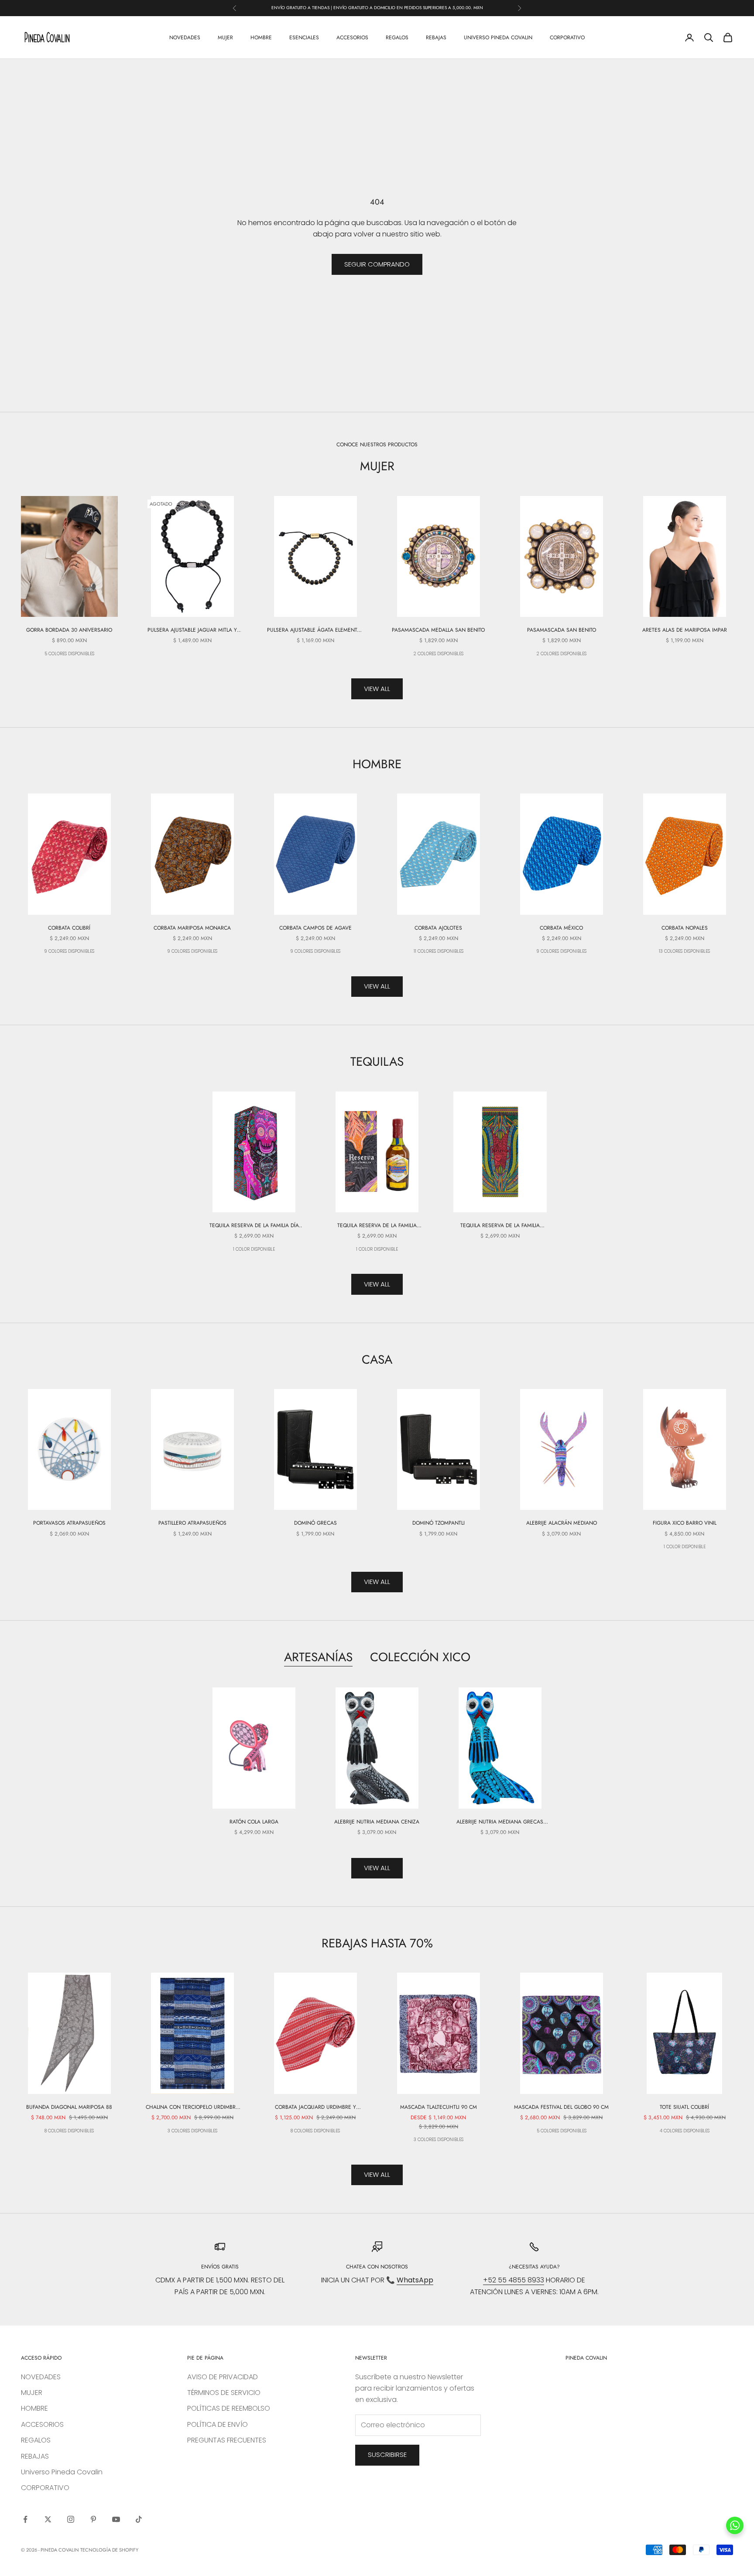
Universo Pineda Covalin (498, 37)
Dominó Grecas (315, 1523)
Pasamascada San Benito (562, 630)
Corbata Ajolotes (438, 928)
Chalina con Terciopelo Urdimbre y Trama (192, 2107)
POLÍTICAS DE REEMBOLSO (229, 2408)
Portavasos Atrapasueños (69, 1523)
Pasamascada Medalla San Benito (438, 630)
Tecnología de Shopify (109, 2550)
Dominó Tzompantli (439, 1523)
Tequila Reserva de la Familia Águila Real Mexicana (377, 1226)
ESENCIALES (304, 37)
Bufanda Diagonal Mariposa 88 (69, 2107)
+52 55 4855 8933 (514, 2280)
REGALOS (397, 37)
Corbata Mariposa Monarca (192, 928)
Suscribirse (387, 2455)
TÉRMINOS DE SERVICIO (224, 2393)
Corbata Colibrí (69, 928)
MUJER (225, 37)
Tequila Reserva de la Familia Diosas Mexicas (500, 1226)
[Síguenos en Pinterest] (93, 2519)
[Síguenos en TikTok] (139, 2519)
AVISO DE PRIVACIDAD (223, 2377)
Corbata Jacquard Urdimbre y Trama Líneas (315, 2107)
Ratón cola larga (254, 1822)
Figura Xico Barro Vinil (685, 1523)
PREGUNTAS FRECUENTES (227, 2440)
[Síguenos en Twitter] (48, 2519)
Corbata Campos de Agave (315, 928)
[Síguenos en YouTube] (116, 2519)
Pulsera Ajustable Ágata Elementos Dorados (315, 630)
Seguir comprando (377, 264)
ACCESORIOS (352, 37)
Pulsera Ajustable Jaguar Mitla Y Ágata (192, 630)
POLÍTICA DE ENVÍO (218, 2424)
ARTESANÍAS (318, 1657)
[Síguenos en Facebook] (25, 2519)
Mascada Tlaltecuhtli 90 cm (439, 2107)
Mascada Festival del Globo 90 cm (561, 2107)
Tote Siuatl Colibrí (684, 2107)
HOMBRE (261, 37)
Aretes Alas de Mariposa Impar (685, 630)
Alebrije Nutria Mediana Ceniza (377, 1822)
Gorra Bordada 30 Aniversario (69, 630)
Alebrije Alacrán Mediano (562, 1523)
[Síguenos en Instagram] (71, 2519)
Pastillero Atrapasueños (192, 1523)
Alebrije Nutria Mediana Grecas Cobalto (500, 1822)
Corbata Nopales (685, 928)
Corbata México (561, 928)
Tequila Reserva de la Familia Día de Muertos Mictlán (254, 1226)
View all (377, 689)
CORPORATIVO (567, 37)
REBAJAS (436, 37)
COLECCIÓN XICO (420, 1657)
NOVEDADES (185, 37)
